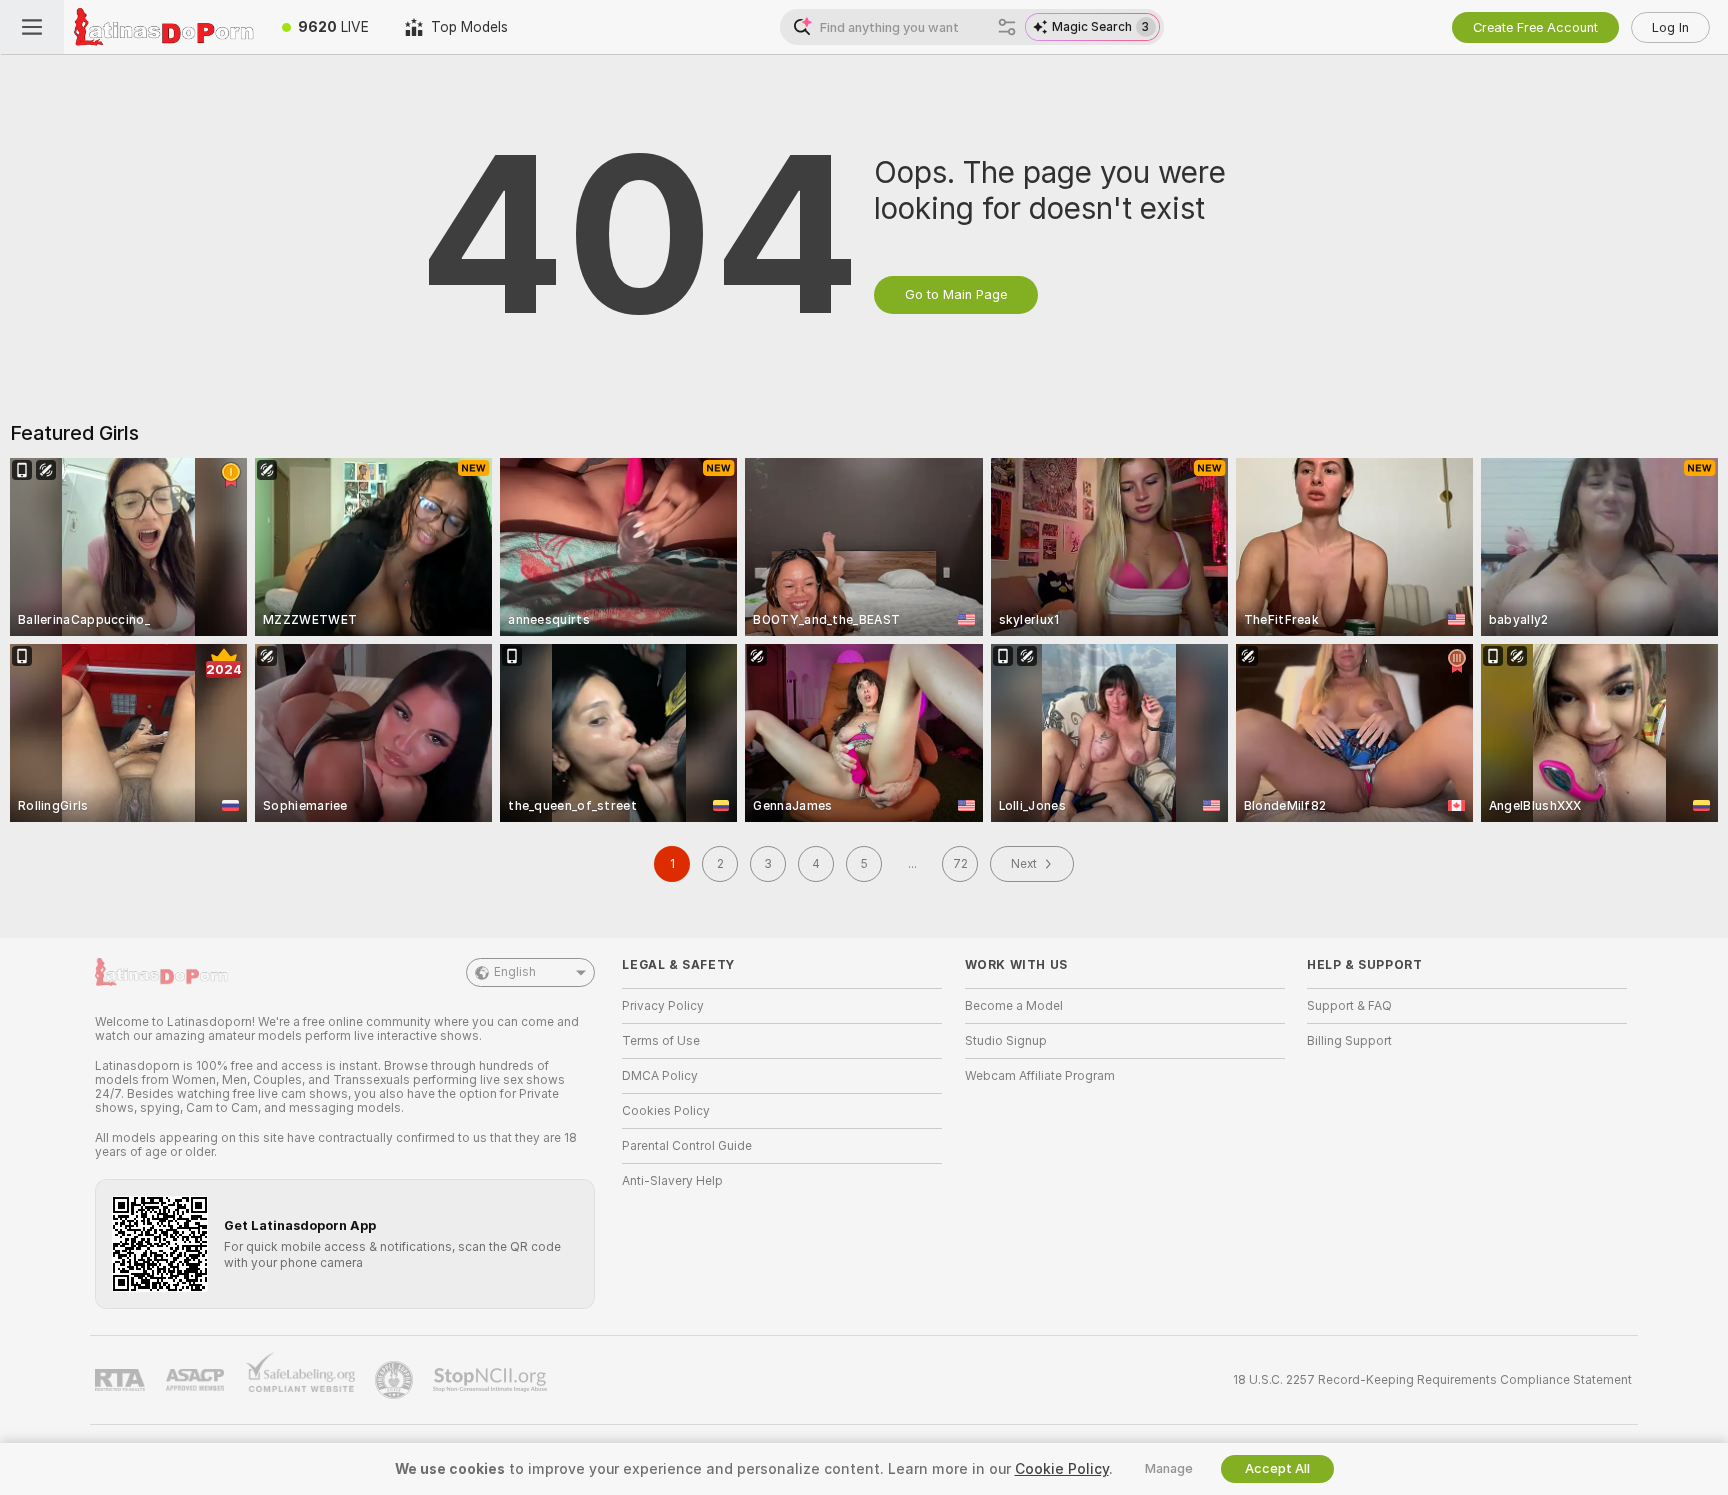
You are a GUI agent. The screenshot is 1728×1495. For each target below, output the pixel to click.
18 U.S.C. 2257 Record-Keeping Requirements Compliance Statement (1432, 1380)
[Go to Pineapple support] (396, 1380)
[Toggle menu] (32, 27)
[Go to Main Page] (164, 27)
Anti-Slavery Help (672, 1181)
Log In (1670, 27)
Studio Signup (1006, 1041)
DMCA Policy (660, 1076)
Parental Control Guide (687, 1146)
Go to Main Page (956, 294)
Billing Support (1349, 1041)
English (515, 972)
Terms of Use (661, 1041)
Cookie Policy (1062, 1469)
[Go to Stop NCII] (492, 1380)
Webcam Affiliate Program (1040, 1076)
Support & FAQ (1349, 1006)
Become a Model (1014, 1006)
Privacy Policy (663, 1006)
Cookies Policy (666, 1111)
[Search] (1007, 27)
